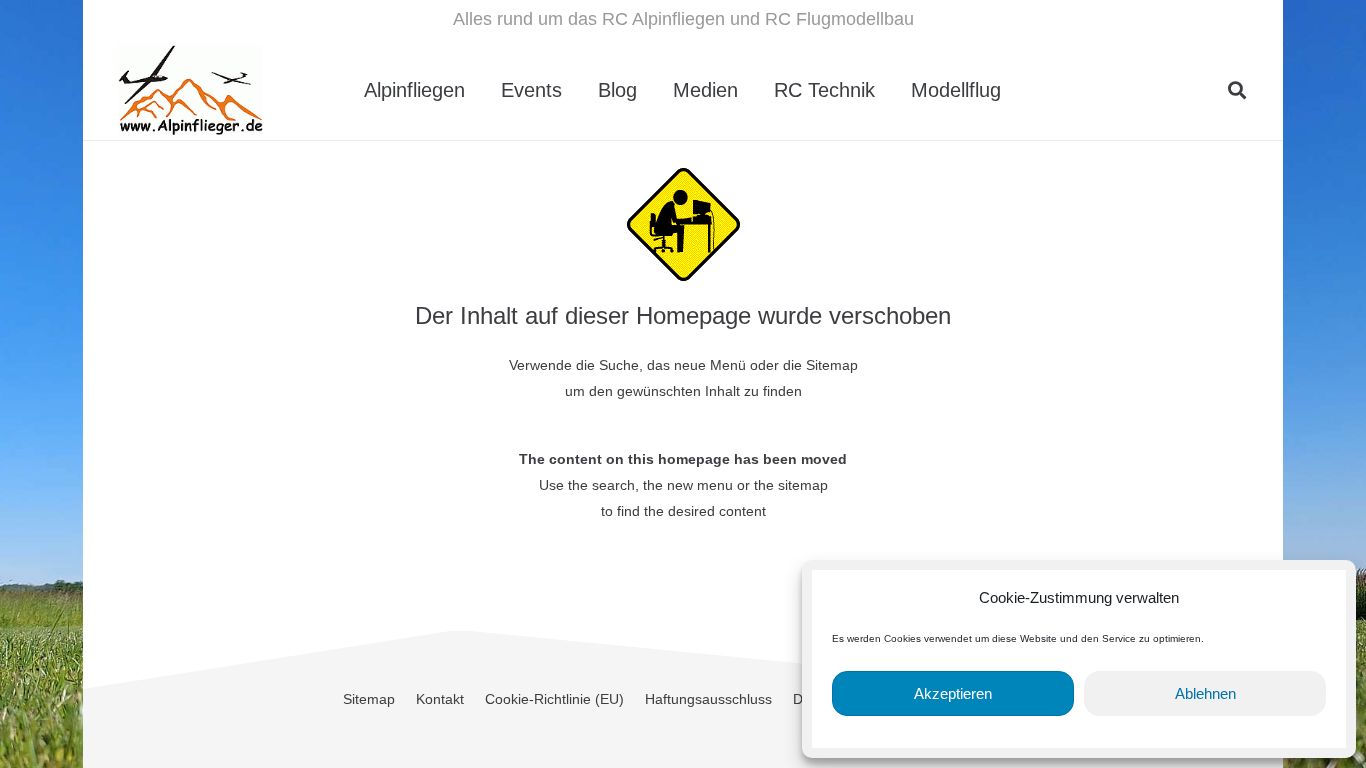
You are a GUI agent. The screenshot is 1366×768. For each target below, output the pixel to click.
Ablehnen (1205, 693)
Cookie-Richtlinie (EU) (554, 699)
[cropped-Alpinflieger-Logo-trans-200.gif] (190, 90)
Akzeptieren (953, 693)
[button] (1019, 90)
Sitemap (369, 699)
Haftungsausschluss (708, 699)
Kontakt (440, 699)
